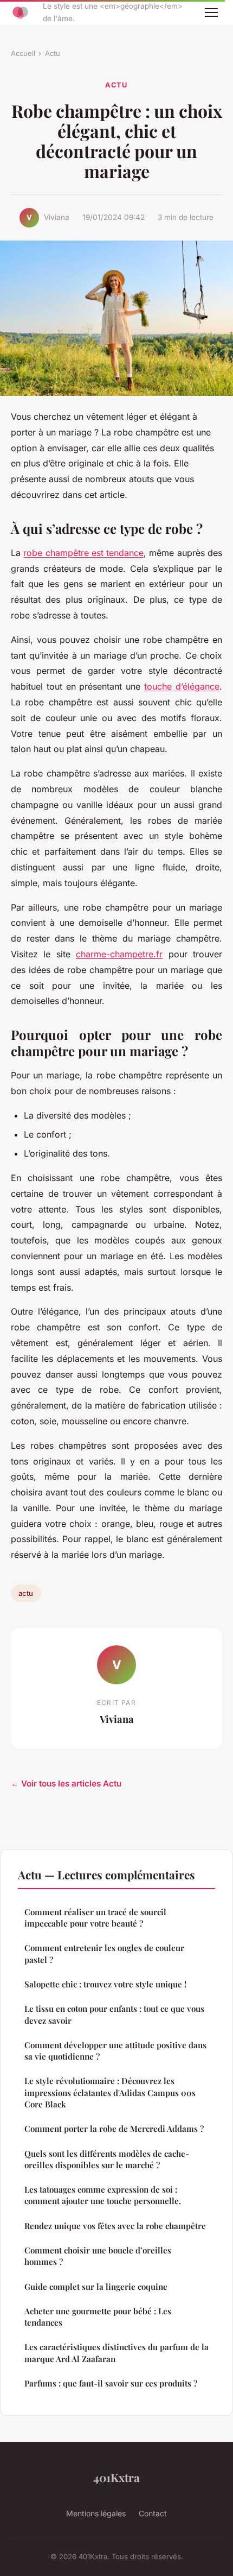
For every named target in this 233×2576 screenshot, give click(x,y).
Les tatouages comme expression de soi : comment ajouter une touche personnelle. (103, 2195)
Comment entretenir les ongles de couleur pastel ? (104, 1953)
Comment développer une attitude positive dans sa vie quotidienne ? (115, 2051)
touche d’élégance (182, 686)
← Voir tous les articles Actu (66, 1783)
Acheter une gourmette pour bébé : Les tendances (98, 2317)
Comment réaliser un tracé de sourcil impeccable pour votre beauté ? (95, 1918)
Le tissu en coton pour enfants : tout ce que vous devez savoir (114, 2014)
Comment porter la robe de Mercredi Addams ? (114, 2129)
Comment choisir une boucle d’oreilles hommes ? (98, 2256)
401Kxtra (116, 2477)
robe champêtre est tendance (83, 553)
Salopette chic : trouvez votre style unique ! (105, 1984)
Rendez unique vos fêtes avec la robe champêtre (115, 2226)
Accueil (23, 53)
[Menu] (211, 12)
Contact (153, 2513)
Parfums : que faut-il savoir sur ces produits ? (111, 2383)
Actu (53, 53)
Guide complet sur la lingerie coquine (96, 2287)
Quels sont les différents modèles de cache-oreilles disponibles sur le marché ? (107, 2159)
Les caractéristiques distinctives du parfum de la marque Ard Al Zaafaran (116, 2353)
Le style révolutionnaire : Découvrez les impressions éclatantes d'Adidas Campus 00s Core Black (110, 2092)
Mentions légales (96, 2513)
